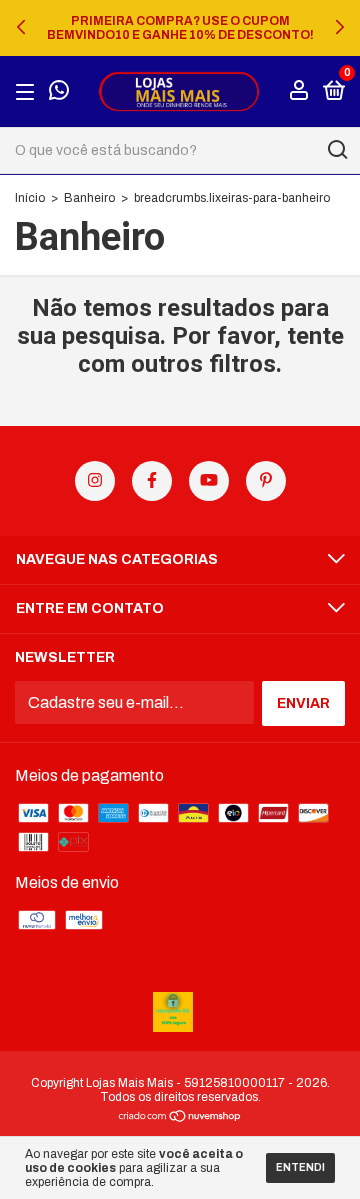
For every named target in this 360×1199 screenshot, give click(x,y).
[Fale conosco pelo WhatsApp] (59, 92)
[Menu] (28, 91)
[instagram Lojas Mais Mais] (95, 481)
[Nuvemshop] (180, 1117)
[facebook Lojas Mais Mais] (152, 481)
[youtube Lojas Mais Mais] (209, 481)
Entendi (300, 1167)
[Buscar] (336, 150)
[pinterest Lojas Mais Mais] (266, 481)
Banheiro (89, 198)
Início (30, 198)
